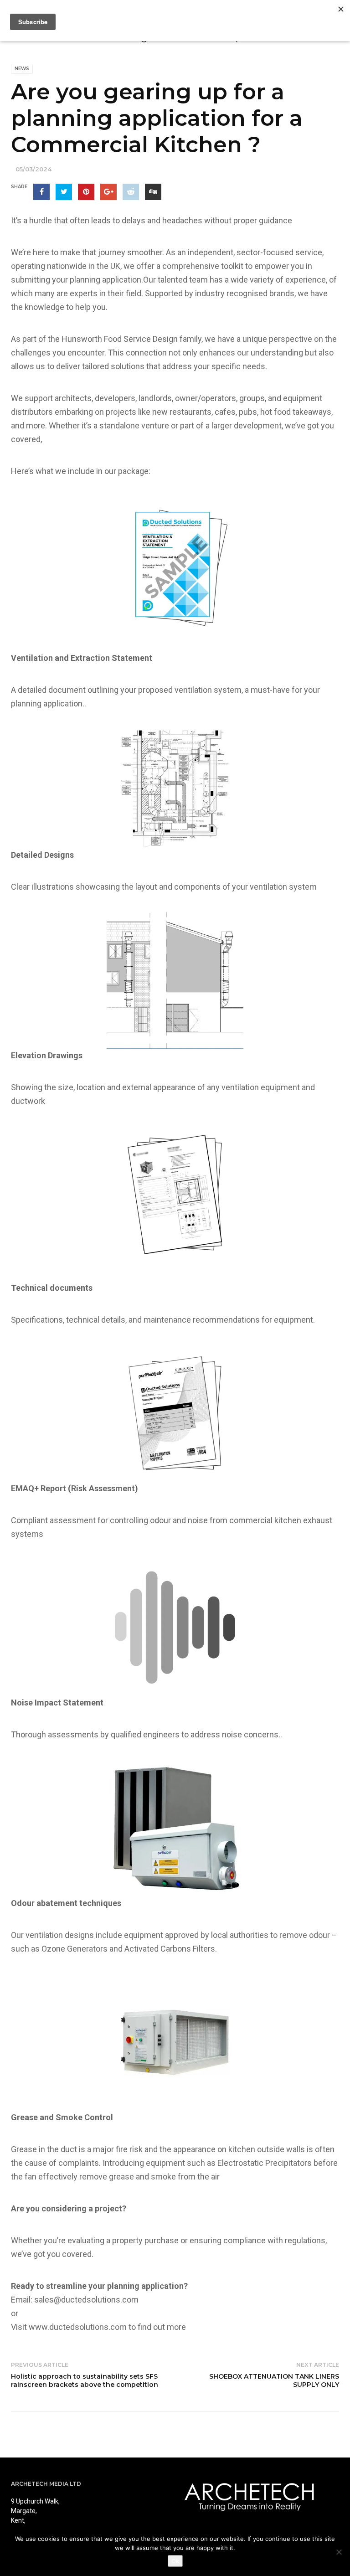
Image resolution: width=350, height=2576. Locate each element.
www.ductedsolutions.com (78, 2327)
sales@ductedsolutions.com (86, 2300)
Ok (175, 2561)
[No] (339, 2552)
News (22, 69)
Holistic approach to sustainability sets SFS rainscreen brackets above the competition (85, 2380)
